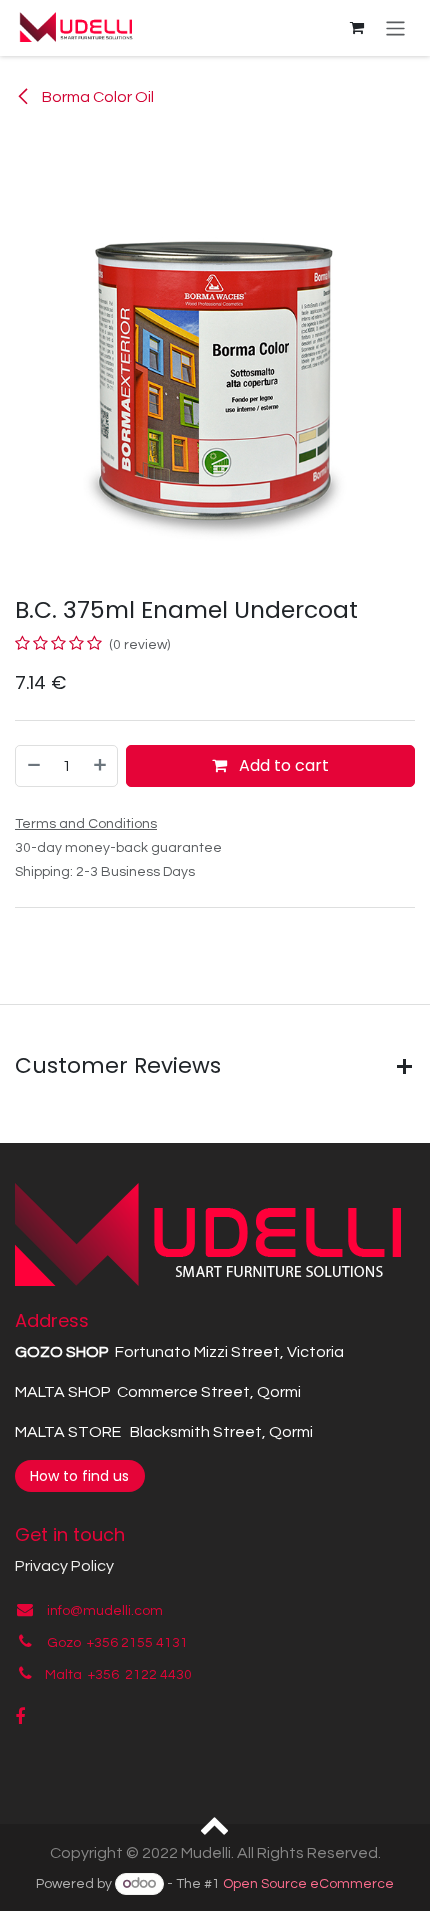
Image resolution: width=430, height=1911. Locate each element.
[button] (215, 1824)
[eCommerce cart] (357, 28)
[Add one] (101, 766)
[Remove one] (33, 766)
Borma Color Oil (96, 97)
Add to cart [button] (282, 765)
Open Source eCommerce (308, 1884)
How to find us (79, 1476)
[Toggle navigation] (395, 27)
